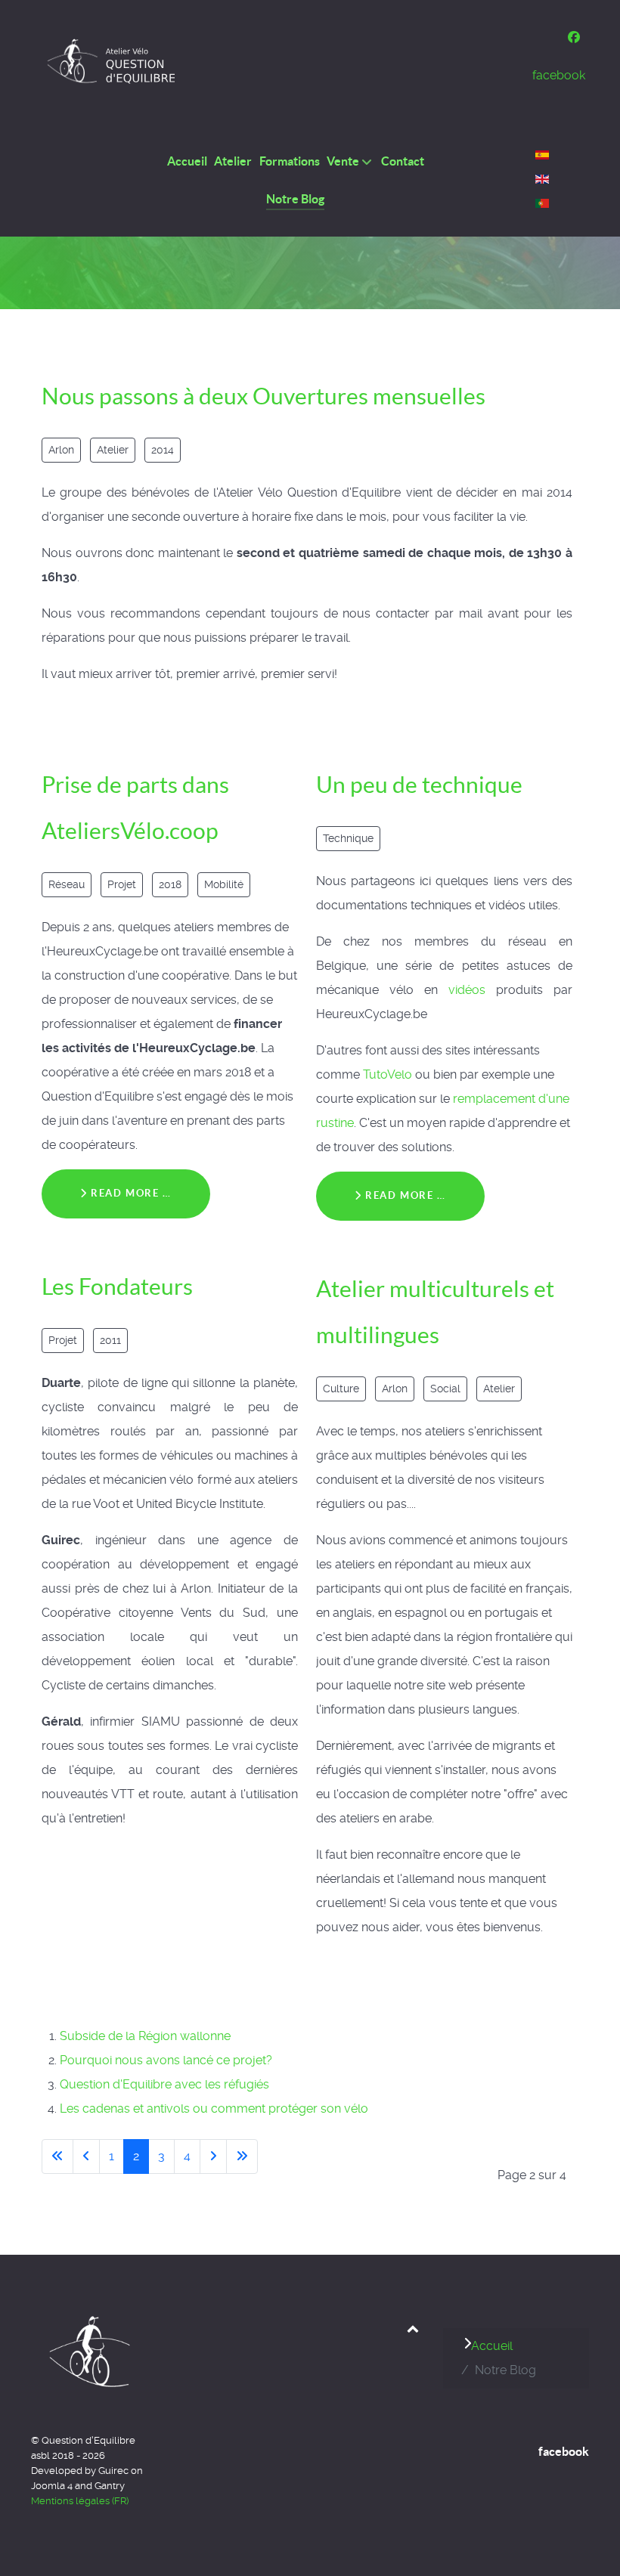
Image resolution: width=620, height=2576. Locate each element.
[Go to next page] (213, 2156)
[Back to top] (413, 2328)
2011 (110, 1340)
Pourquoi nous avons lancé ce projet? (166, 2060)
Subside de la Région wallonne (145, 2036)
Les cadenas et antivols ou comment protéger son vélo (214, 2108)
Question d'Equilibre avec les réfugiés (164, 2084)
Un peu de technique (419, 785)
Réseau (67, 884)
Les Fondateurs (117, 1286)
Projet (122, 884)
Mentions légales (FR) (80, 2501)
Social (445, 1389)
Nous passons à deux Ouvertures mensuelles (263, 396)
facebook (564, 2451)
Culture (341, 1389)
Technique (348, 838)
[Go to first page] (57, 2156)
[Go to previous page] (86, 2156)
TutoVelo (387, 1074)
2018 (170, 884)
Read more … (130, 1193)
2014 (163, 450)
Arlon (61, 450)
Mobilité (224, 884)
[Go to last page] (242, 2156)
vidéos (467, 990)
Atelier (113, 450)
